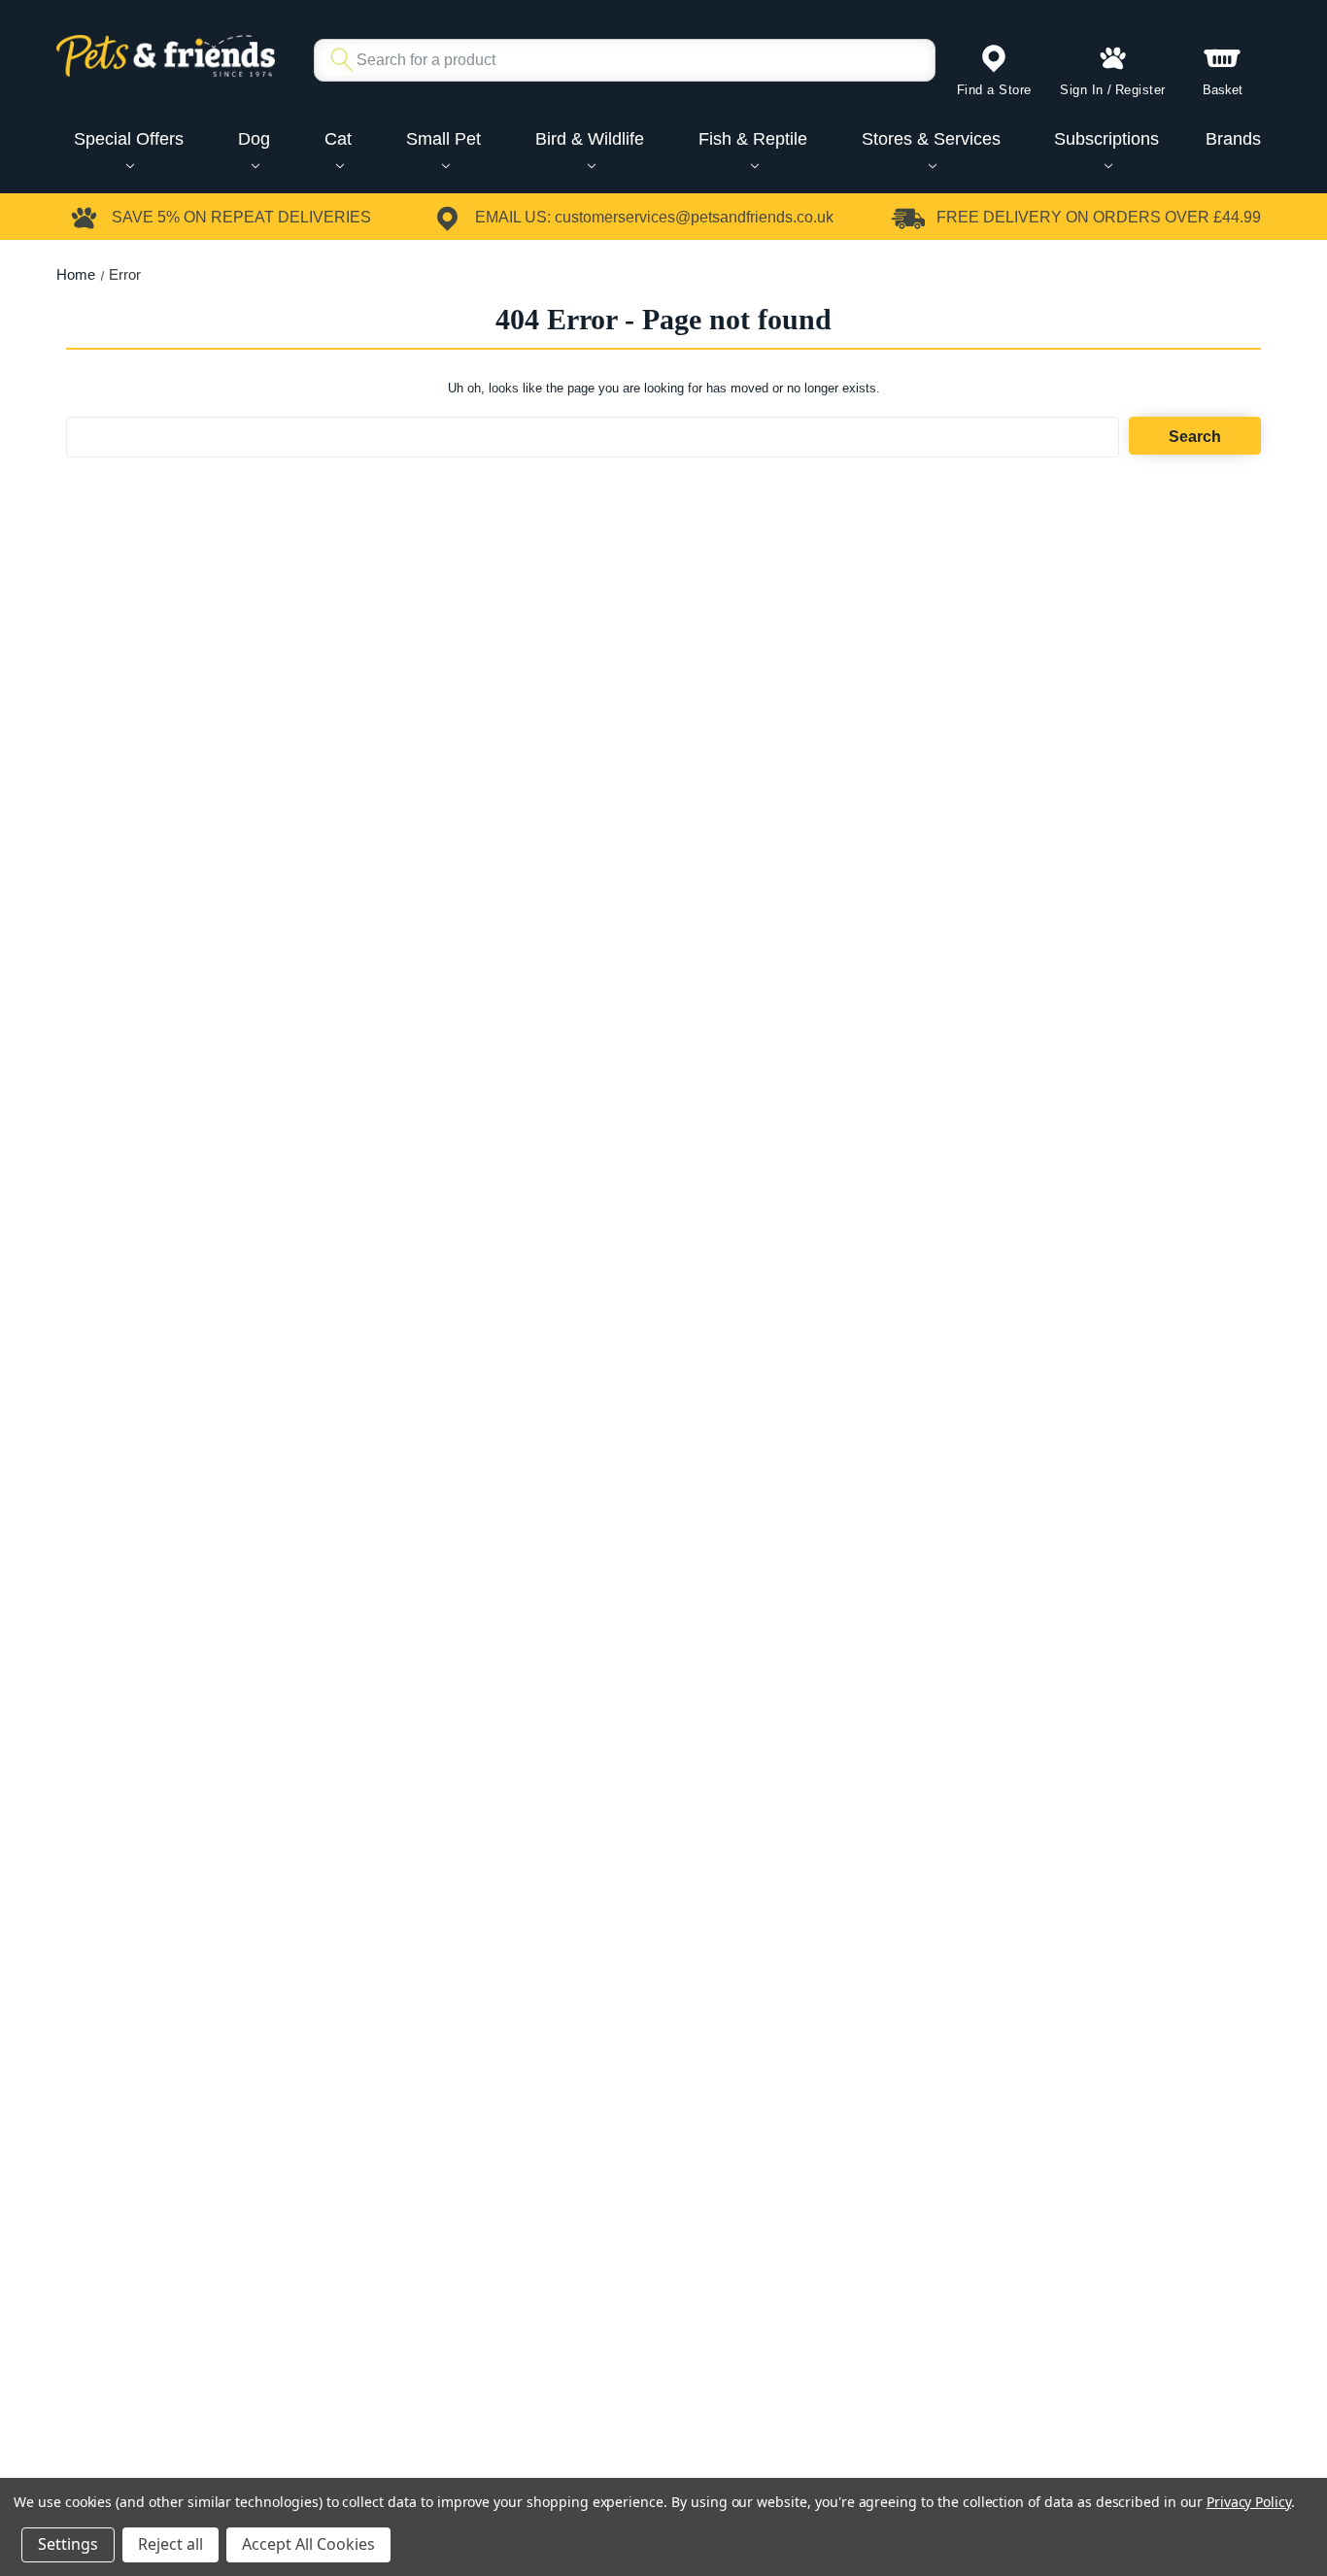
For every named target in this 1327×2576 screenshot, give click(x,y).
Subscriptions (1106, 139)
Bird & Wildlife (590, 139)
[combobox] (617, 60)
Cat (338, 139)
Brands (1233, 139)
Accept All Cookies (308, 2544)
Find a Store (994, 90)
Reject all (170, 2544)
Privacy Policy (1249, 2502)
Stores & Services (931, 139)
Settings (68, 2544)
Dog (254, 139)
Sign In (1082, 90)
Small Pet (443, 139)
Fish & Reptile (753, 139)
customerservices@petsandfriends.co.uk (694, 217)
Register (1140, 90)
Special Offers (129, 139)
